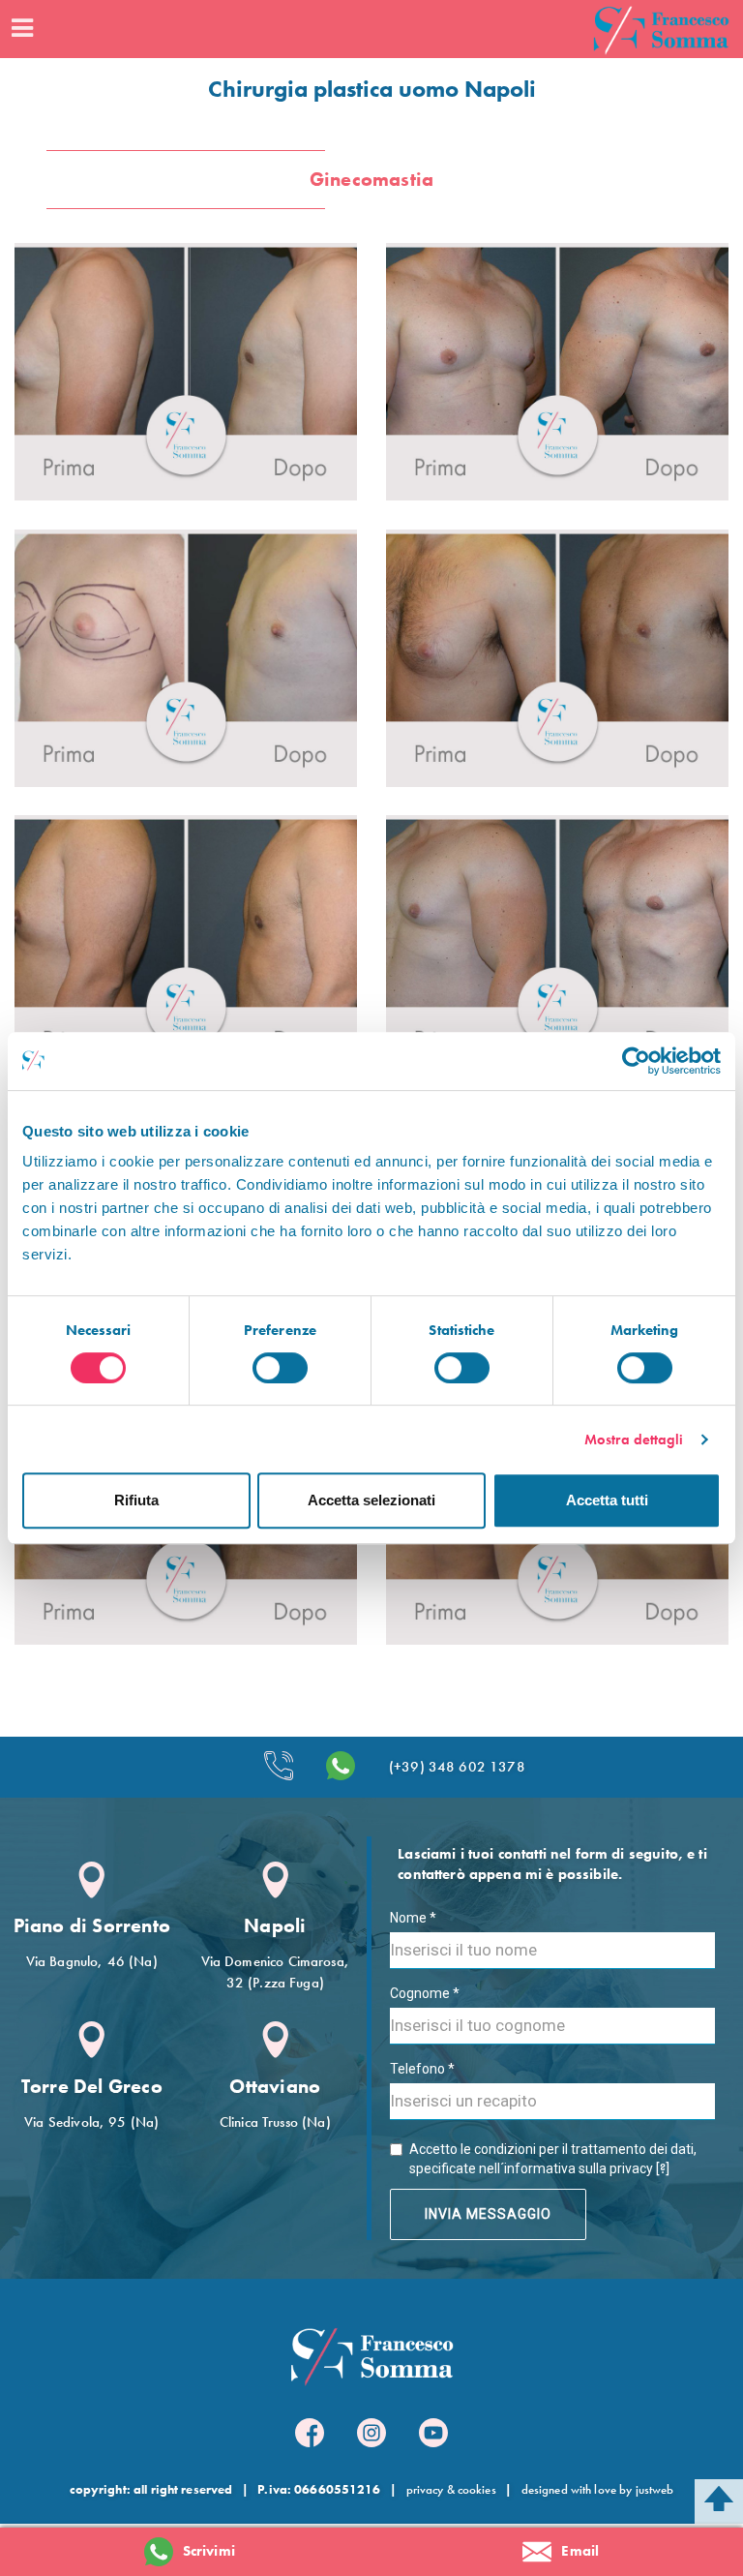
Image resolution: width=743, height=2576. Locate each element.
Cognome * (425, 1993)
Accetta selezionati (371, 1500)
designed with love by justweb (598, 2489)
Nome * (413, 1918)
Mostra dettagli (634, 1440)
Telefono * (422, 2069)
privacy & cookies (451, 2489)
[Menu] (21, 29)
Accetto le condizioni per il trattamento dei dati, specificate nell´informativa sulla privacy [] (553, 2159)
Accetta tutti (607, 1500)
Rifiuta (136, 1500)
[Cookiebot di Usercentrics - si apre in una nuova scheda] (636, 1061)
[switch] (280, 1368)
